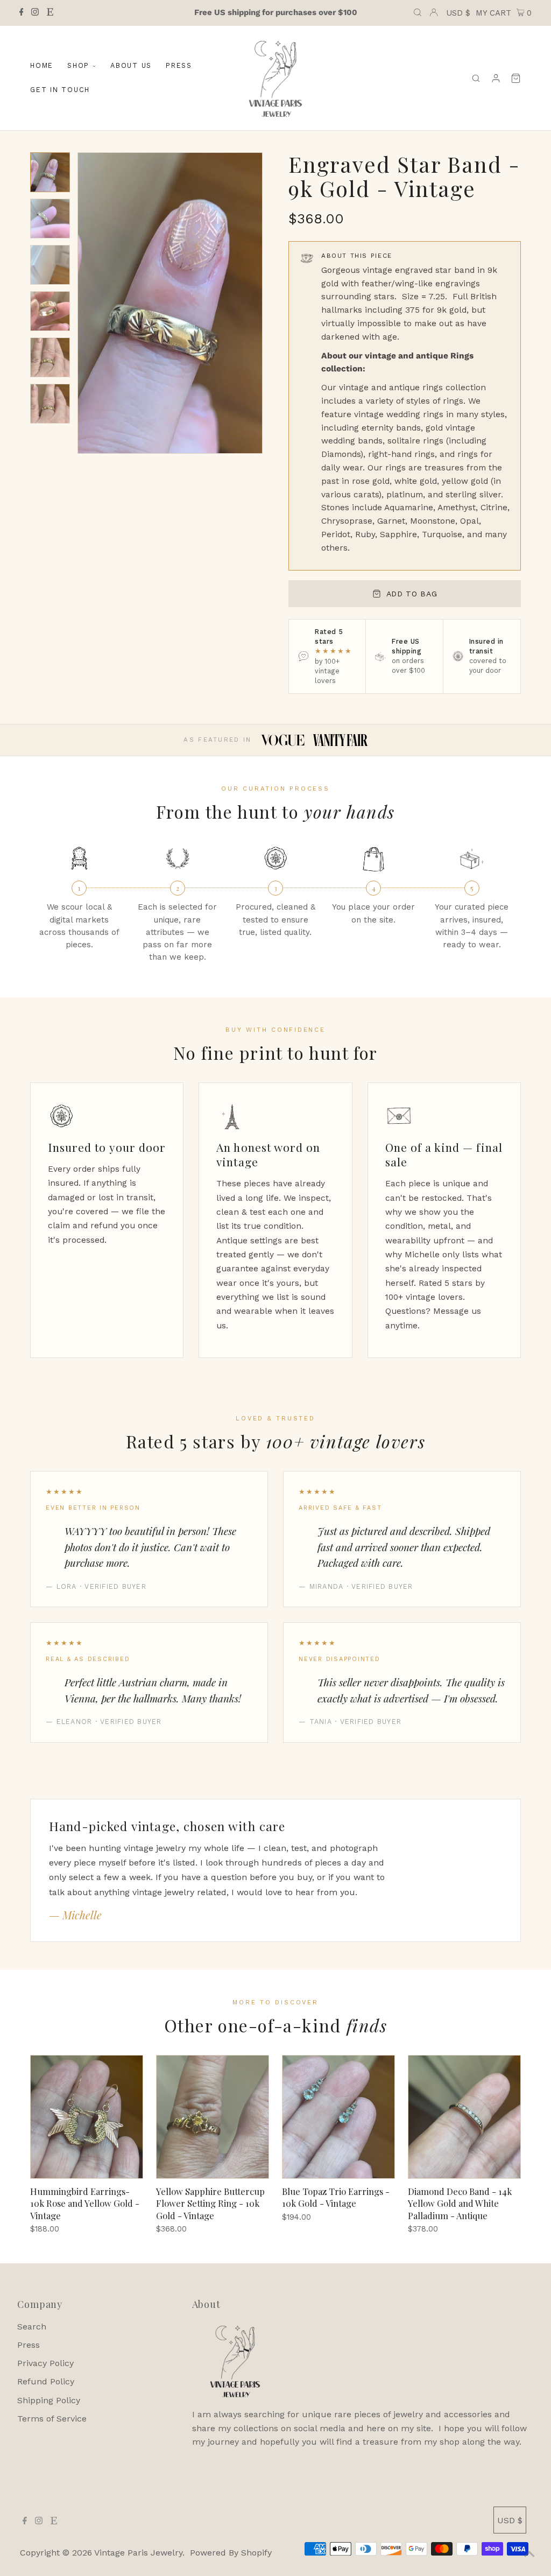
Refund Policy (46, 2381)
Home (42, 65)
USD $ (458, 13)
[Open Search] (418, 13)
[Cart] (516, 78)
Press (179, 65)
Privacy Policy (45, 2363)
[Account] (496, 78)
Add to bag (412, 594)
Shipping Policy (49, 2400)
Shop (78, 65)
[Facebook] (22, 13)
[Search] (476, 78)
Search (32, 2327)
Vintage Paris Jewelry (138, 2553)
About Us (131, 65)
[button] (50, 172)
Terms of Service (52, 2419)
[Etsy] (50, 13)
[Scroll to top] (529, 2554)
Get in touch (60, 90)
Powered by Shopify (231, 2553)
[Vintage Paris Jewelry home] (275, 78)
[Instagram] (35, 13)
